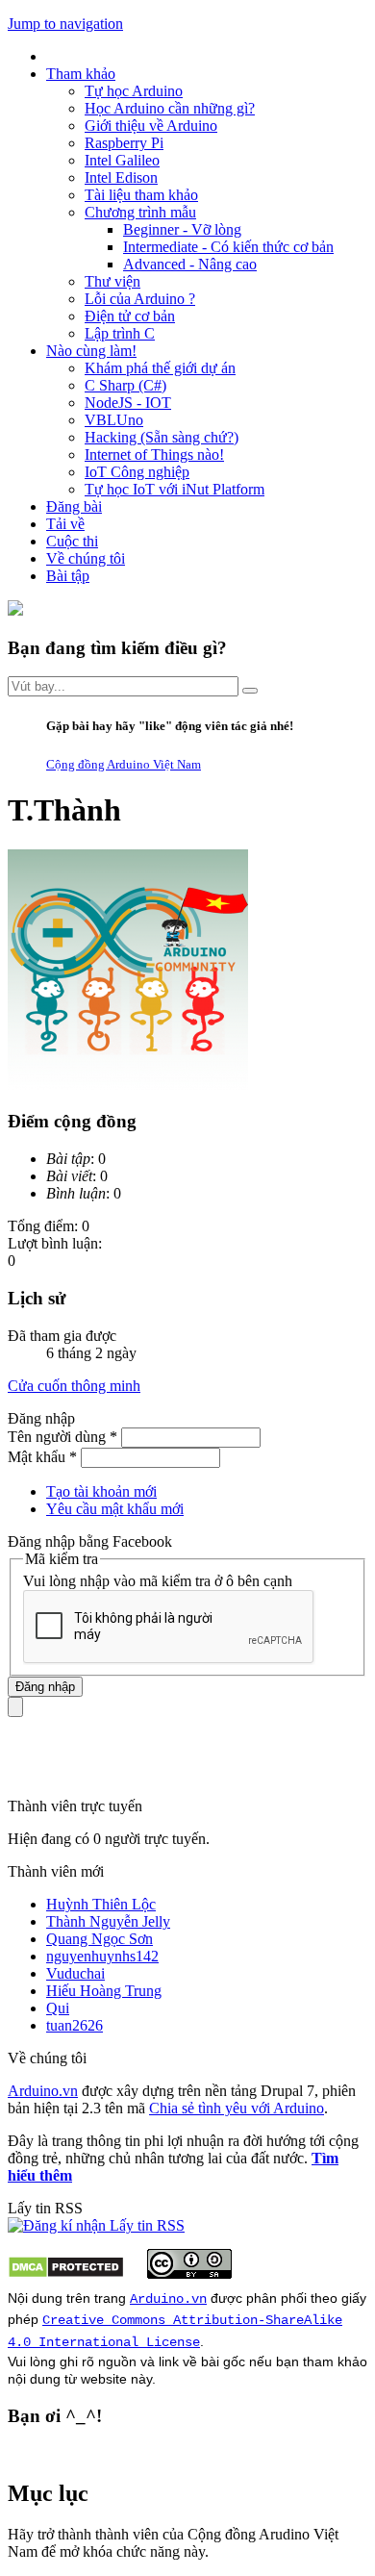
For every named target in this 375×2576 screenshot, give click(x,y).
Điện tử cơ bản (130, 316)
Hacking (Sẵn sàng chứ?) (162, 437)
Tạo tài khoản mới (101, 1491)
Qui (58, 2008)
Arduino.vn (43, 2091)
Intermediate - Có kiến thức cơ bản (228, 247)
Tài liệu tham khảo (141, 195)
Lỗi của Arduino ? (140, 299)
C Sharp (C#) (125, 385)
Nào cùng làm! (91, 351)
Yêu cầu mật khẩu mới (115, 1509)
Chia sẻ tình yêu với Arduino (237, 2108)
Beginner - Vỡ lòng (182, 229)
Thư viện (112, 281)
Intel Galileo (122, 160)
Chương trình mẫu (140, 212)
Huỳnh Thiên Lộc (101, 1904)
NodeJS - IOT (128, 403)
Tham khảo (81, 74)
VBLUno (114, 420)
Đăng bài (74, 506)
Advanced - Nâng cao (190, 264)
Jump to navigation (65, 24)
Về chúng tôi (86, 558)
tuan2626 (75, 2025)
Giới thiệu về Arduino (151, 126)
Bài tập (68, 576)
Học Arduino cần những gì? (170, 108)
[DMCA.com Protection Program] (66, 2273)
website (104, 2379)
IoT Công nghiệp (137, 472)
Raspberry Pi (124, 143)
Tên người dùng (62, 1437)
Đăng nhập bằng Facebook (92, 1541)
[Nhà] (15, 610)
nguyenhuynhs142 (102, 1956)
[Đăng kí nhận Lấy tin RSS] (96, 2225)
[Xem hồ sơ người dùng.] (128, 1085)
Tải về (65, 524)
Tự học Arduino (134, 91)
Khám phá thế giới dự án (160, 368)
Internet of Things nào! (154, 455)
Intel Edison (121, 177)
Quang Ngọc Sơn (100, 1939)
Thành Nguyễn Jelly (108, 1921)
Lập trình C (120, 333)
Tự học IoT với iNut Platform (175, 489)
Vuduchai (75, 1973)
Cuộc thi (72, 541)
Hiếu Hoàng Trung (104, 1991)
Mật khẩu (42, 1457)
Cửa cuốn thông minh (74, 1386)
